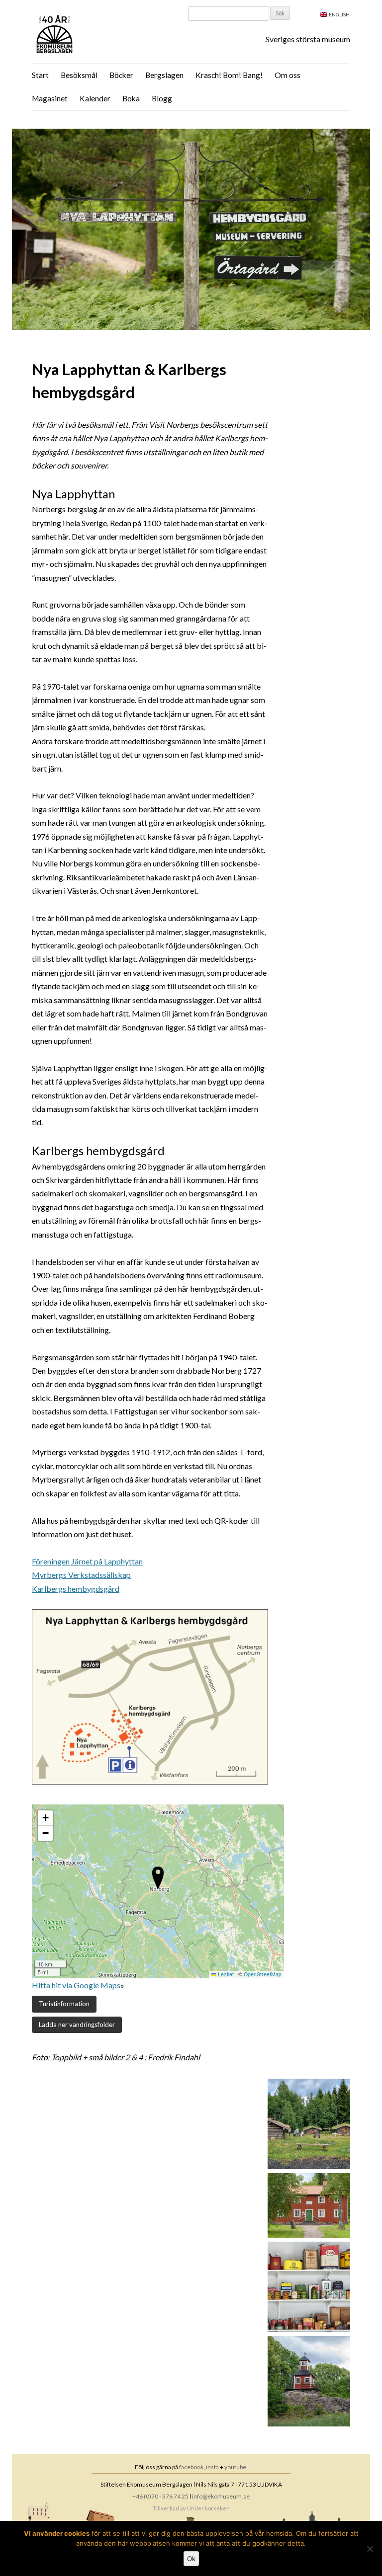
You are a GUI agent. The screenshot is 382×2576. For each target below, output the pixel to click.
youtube (235, 2467)
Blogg (162, 98)
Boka (131, 98)
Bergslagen (164, 75)
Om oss (287, 75)
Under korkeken (208, 2508)
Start (40, 75)
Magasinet (50, 98)
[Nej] (370, 2549)
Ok (191, 2559)
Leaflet (225, 1974)
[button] (158, 1878)
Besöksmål (79, 75)
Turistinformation (64, 2004)
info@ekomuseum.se (221, 2496)
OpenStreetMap (263, 1974)
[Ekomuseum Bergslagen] (105, 35)
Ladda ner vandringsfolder (77, 2025)
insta (212, 2467)
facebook (191, 2467)
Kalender (95, 98)
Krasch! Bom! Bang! (229, 75)
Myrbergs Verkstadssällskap (81, 1575)
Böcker (121, 75)
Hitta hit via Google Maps (76, 1985)
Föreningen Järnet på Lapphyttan (87, 1561)
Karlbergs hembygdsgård (76, 1589)
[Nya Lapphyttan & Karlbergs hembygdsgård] (191, 327)
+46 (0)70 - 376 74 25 (160, 2496)
